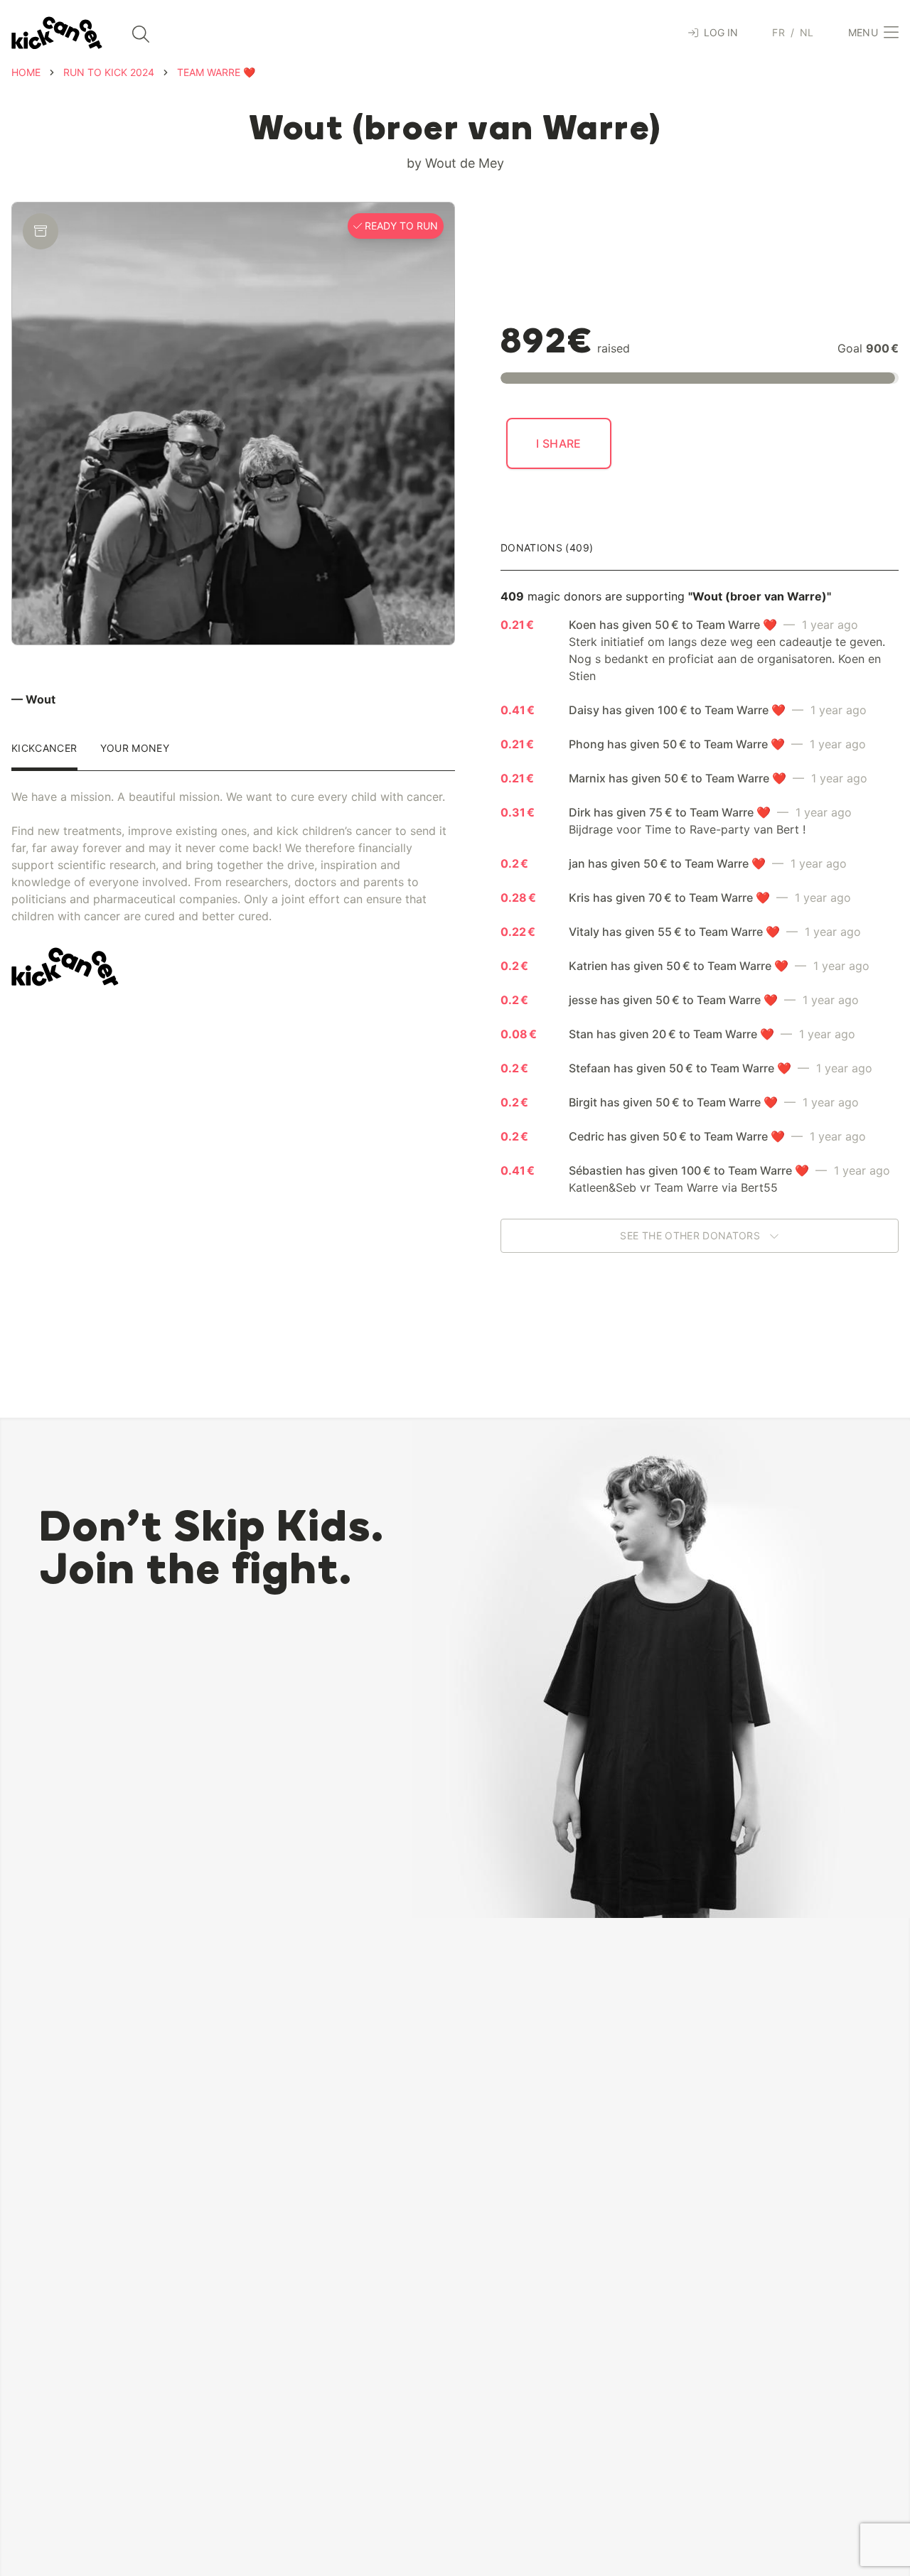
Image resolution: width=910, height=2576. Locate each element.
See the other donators (691, 1235)
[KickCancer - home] (57, 33)
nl (807, 32)
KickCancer (44, 749)
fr (778, 32)
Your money (135, 749)
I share (559, 443)
